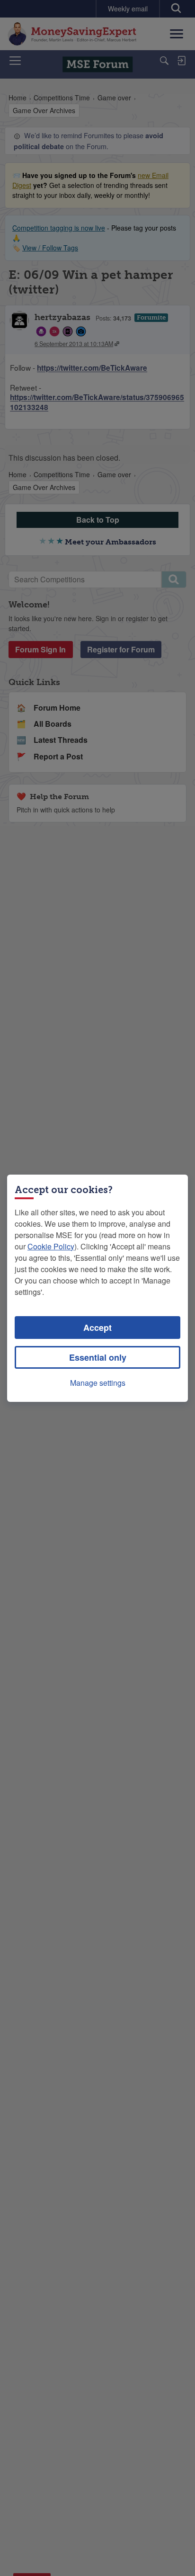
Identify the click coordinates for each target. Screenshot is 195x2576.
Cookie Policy (51, 1246)
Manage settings (98, 1383)
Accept (97, 1328)
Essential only (98, 1357)
